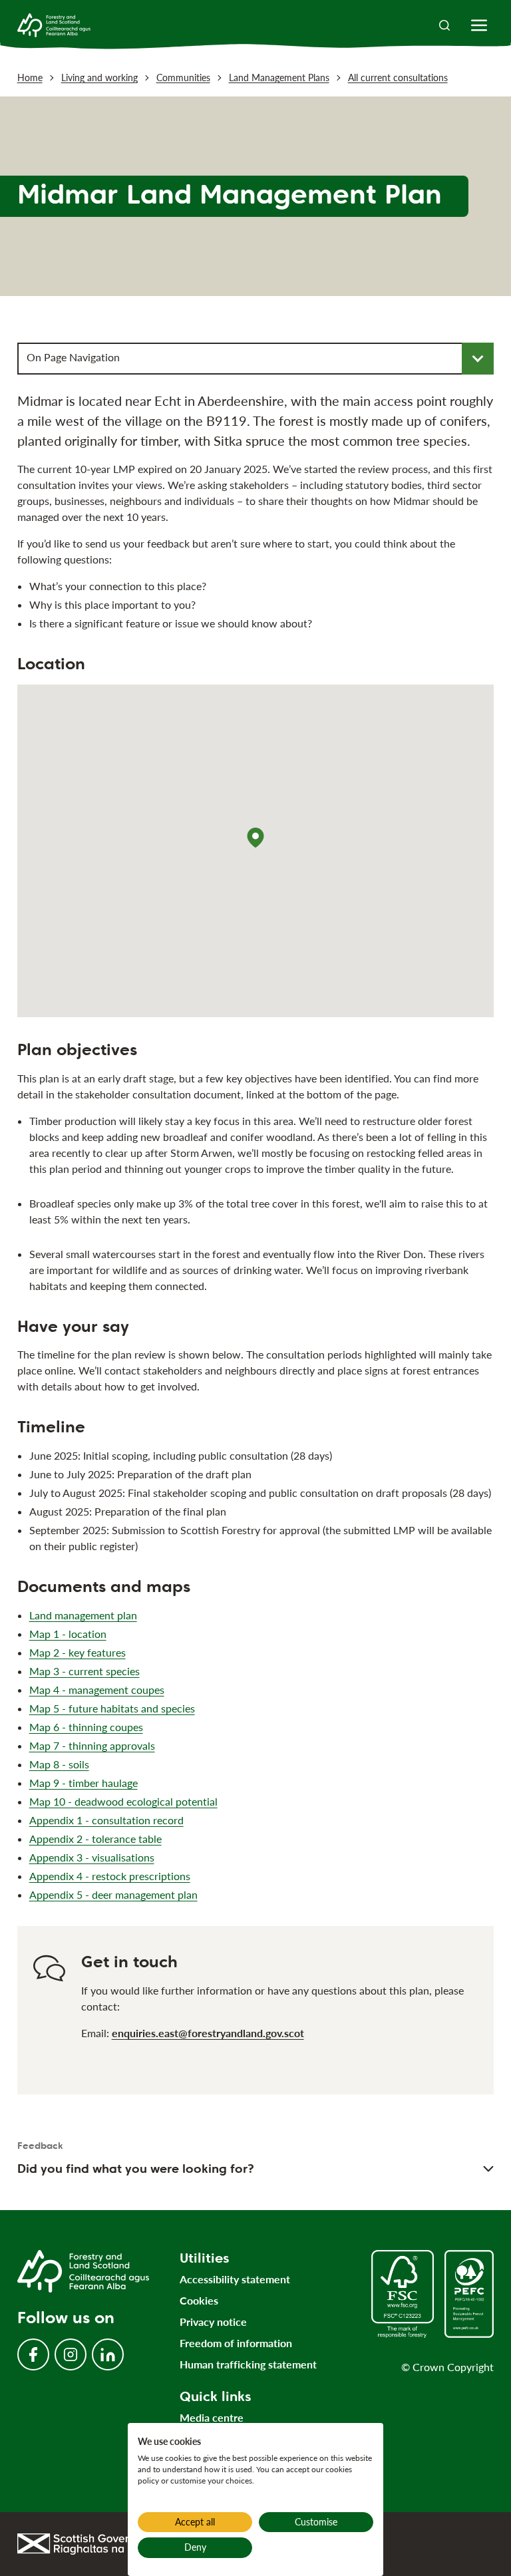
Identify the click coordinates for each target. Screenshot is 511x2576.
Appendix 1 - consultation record (106, 1820)
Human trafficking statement (248, 2364)
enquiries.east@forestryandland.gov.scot (208, 2033)
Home (30, 78)
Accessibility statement (235, 2279)
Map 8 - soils (59, 1764)
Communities (183, 78)
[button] (255, 838)
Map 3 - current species (85, 1671)
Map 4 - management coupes (97, 1690)
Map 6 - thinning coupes (86, 1727)
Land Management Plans (279, 78)
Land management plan (83, 1615)
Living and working (99, 78)
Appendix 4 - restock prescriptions (110, 1876)
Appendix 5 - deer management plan (113, 1894)
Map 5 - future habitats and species (112, 1708)
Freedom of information (236, 2343)
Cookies (199, 2300)
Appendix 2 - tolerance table (95, 1839)
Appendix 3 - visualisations (92, 1857)
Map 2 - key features (78, 1652)
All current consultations (398, 78)
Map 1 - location (68, 1634)
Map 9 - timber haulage (84, 1783)
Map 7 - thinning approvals (92, 1745)
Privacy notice (213, 2322)
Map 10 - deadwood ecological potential (123, 1801)
